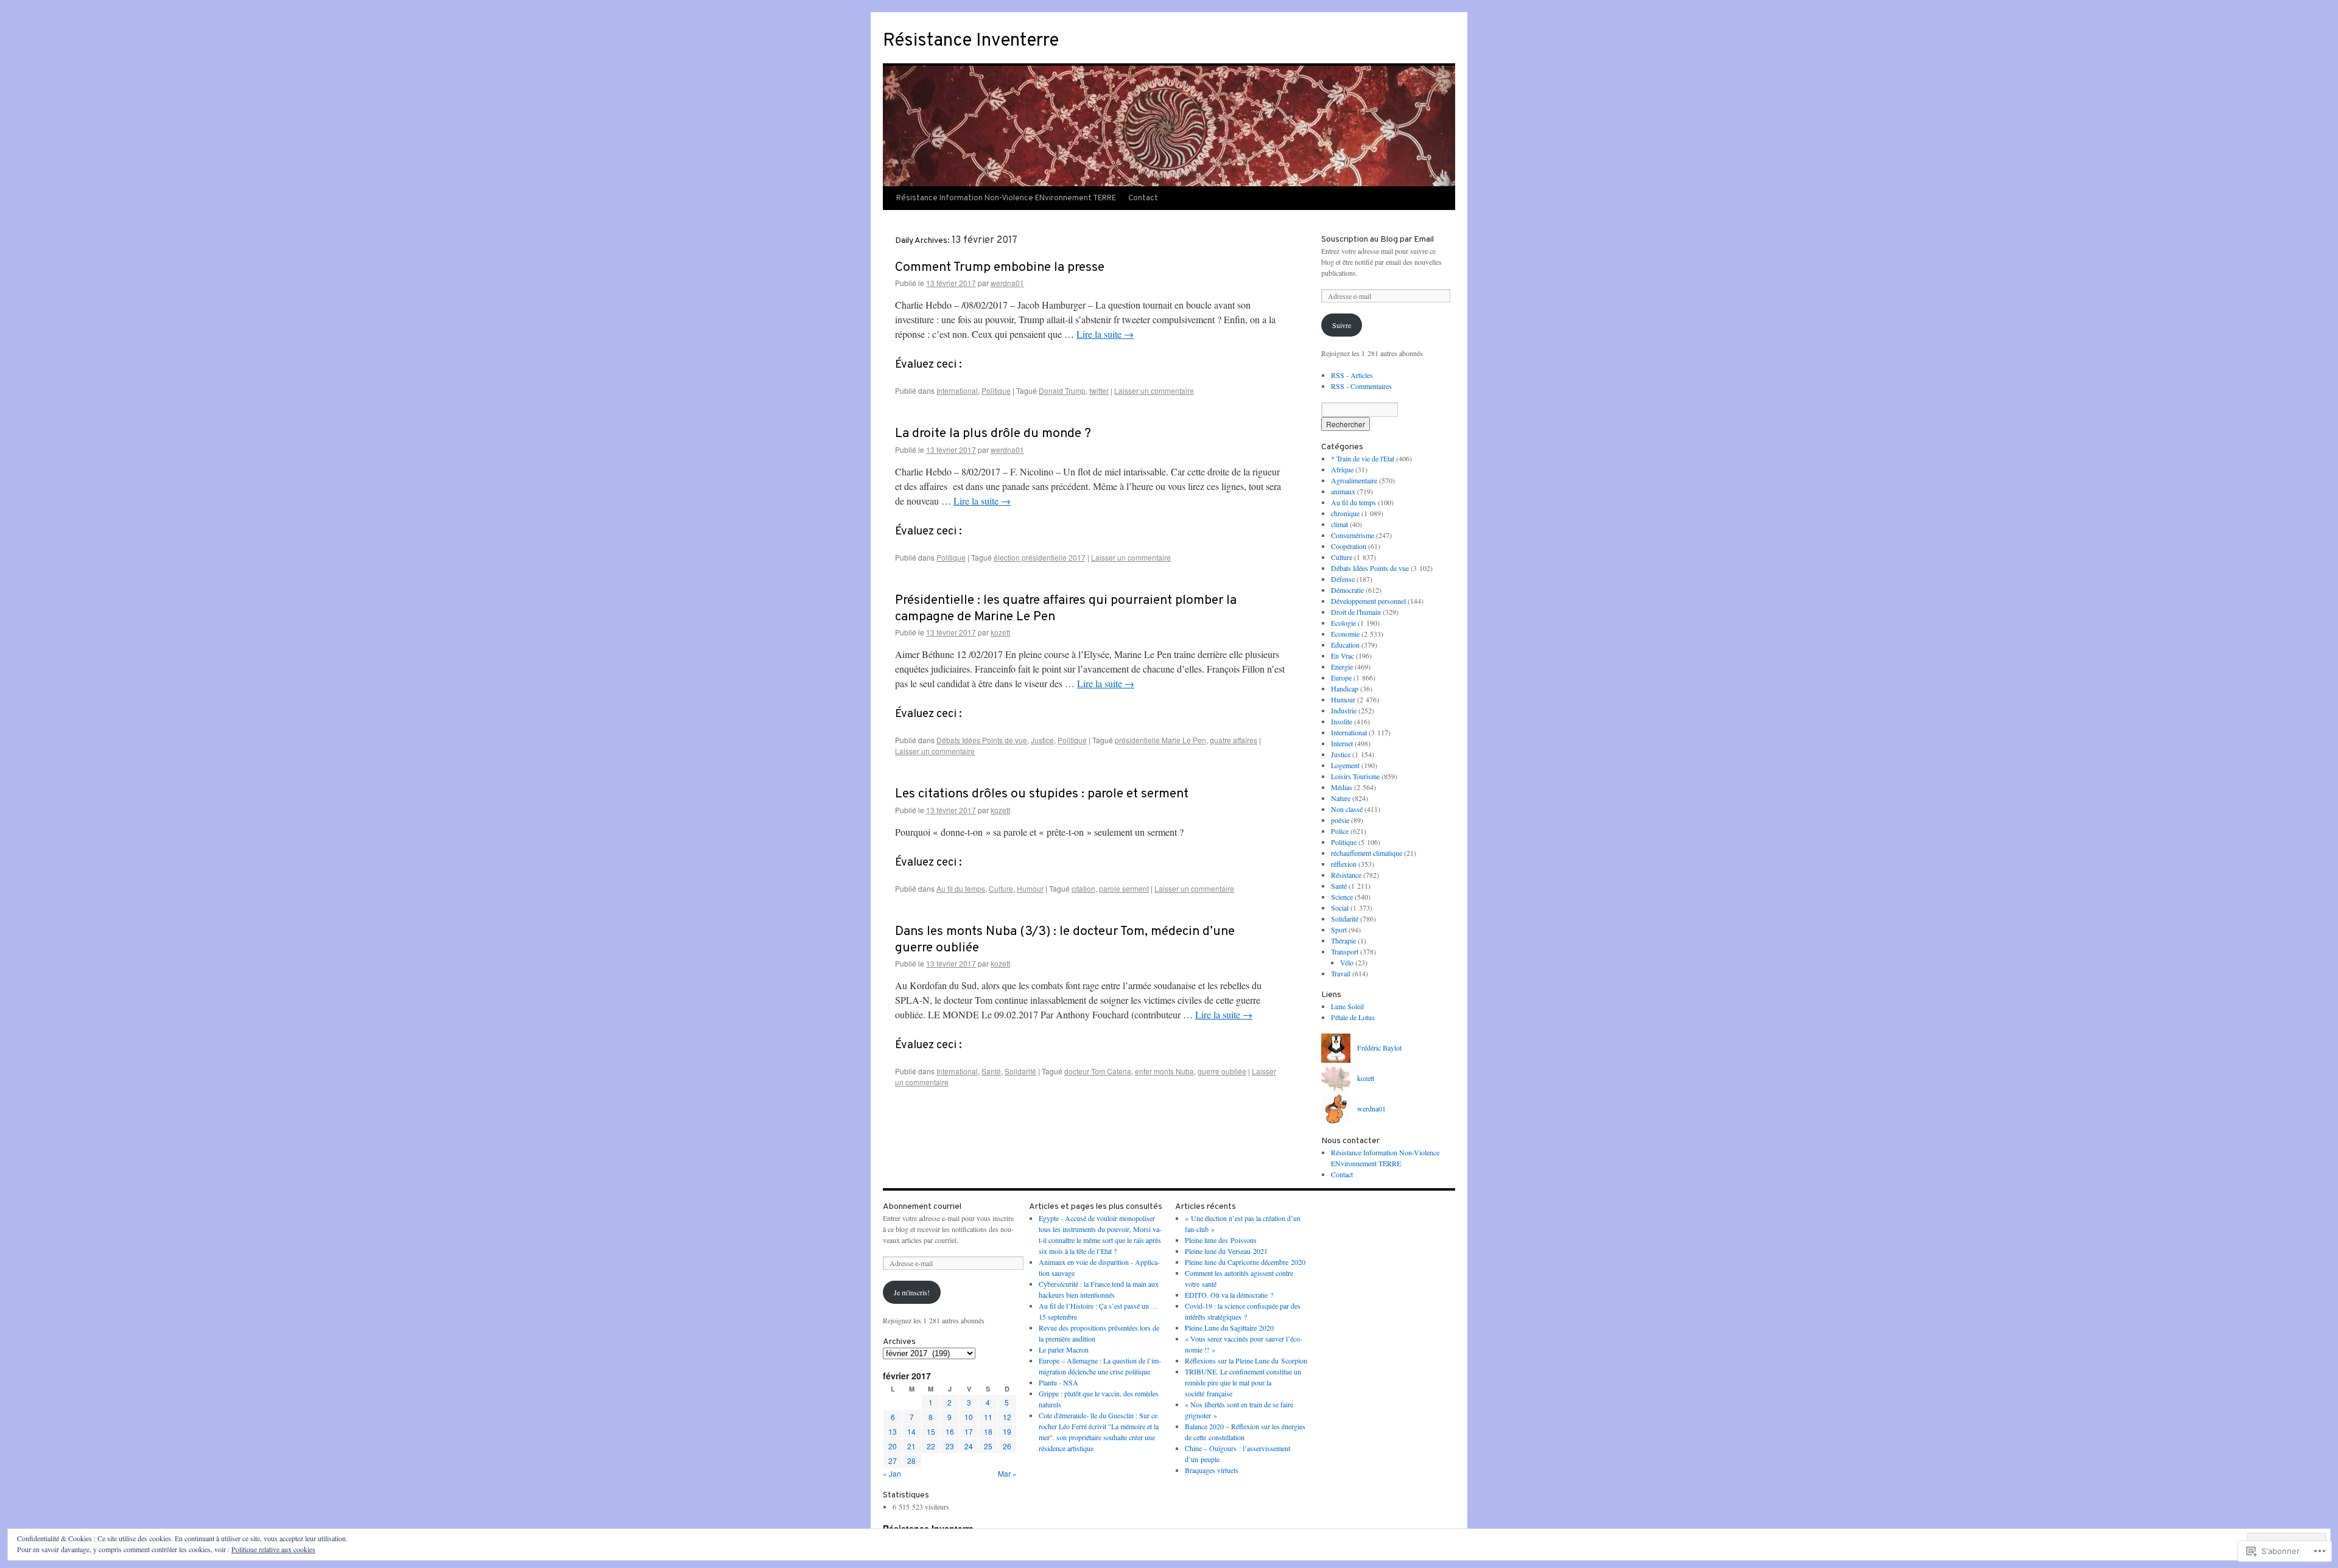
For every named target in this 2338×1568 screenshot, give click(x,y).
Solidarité (1020, 1071)
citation (1083, 888)
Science (1342, 897)
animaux (1343, 491)
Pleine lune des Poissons (1221, 1240)
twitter (1099, 390)
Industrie (1344, 710)
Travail (1341, 973)
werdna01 (1007, 283)
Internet (1342, 743)
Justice (1042, 740)
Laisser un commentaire (1154, 390)
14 (911, 1431)
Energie (1342, 667)
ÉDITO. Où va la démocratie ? (1229, 1295)
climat (1339, 524)
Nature (1341, 798)
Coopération (1349, 546)
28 (911, 1461)
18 (988, 1431)
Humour (1030, 888)
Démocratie (1347, 590)
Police (1340, 831)
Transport (1345, 951)
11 (988, 1417)
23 (950, 1446)
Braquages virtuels (1212, 1470)
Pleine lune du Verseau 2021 (1226, 1251)
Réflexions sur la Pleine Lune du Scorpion (1246, 1360)
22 (931, 1446)
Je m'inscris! (912, 1292)
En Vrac (1343, 656)
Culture (1001, 888)
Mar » (1007, 1473)
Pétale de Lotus (1353, 1017)
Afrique (1342, 469)
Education (1345, 645)
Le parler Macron (1064, 1349)
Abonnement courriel (922, 1207)
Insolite (1342, 721)
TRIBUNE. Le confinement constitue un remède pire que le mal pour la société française (1243, 1382)
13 (893, 1431)
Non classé (1347, 809)
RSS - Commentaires (1361, 386)
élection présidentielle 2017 (1040, 557)
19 (1007, 1431)
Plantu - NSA (1058, 1382)
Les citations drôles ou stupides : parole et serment (1042, 794)
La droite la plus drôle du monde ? (993, 434)
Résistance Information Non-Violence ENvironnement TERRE (1006, 198)
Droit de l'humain (1356, 612)
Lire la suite (1105, 334)
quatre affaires (1234, 740)
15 (931, 1431)
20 (893, 1446)
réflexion (1344, 864)
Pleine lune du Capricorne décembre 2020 (1245, 1262)
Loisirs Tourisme (1355, 776)
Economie (1345, 634)
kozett (1000, 632)
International (957, 390)
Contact (1143, 198)
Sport (1339, 929)
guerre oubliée (1222, 1071)
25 (988, 1446)
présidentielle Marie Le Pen (1160, 740)
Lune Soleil (1347, 1006)
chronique (1345, 513)
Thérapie (1343, 940)
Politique (996, 390)
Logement (1345, 765)
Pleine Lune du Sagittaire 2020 (1229, 1328)
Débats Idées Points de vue (982, 740)
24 (969, 1446)
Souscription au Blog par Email (1378, 240)
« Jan (892, 1473)
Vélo (1347, 962)
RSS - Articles (1352, 375)
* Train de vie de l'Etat (1363, 458)
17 (969, 1431)
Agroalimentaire (1354, 480)
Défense (1343, 579)
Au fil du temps (961, 888)
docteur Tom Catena (1098, 1071)
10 (969, 1417)
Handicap (1345, 688)
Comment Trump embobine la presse (1000, 268)
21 (911, 1446)
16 (950, 1431)
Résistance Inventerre (971, 41)
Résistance (1346, 875)
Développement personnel (1368, 601)
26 (1007, 1446)
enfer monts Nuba (1164, 1071)
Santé (991, 1071)
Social (1340, 908)
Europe (1341, 677)
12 (1007, 1417)
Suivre (1342, 325)
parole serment (1124, 888)
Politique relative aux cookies (273, 1549)
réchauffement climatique (1367, 853)
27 (893, 1461)
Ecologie (1343, 623)
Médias (1342, 787)
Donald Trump (1062, 390)
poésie (1340, 820)
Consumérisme (1353, 535)
